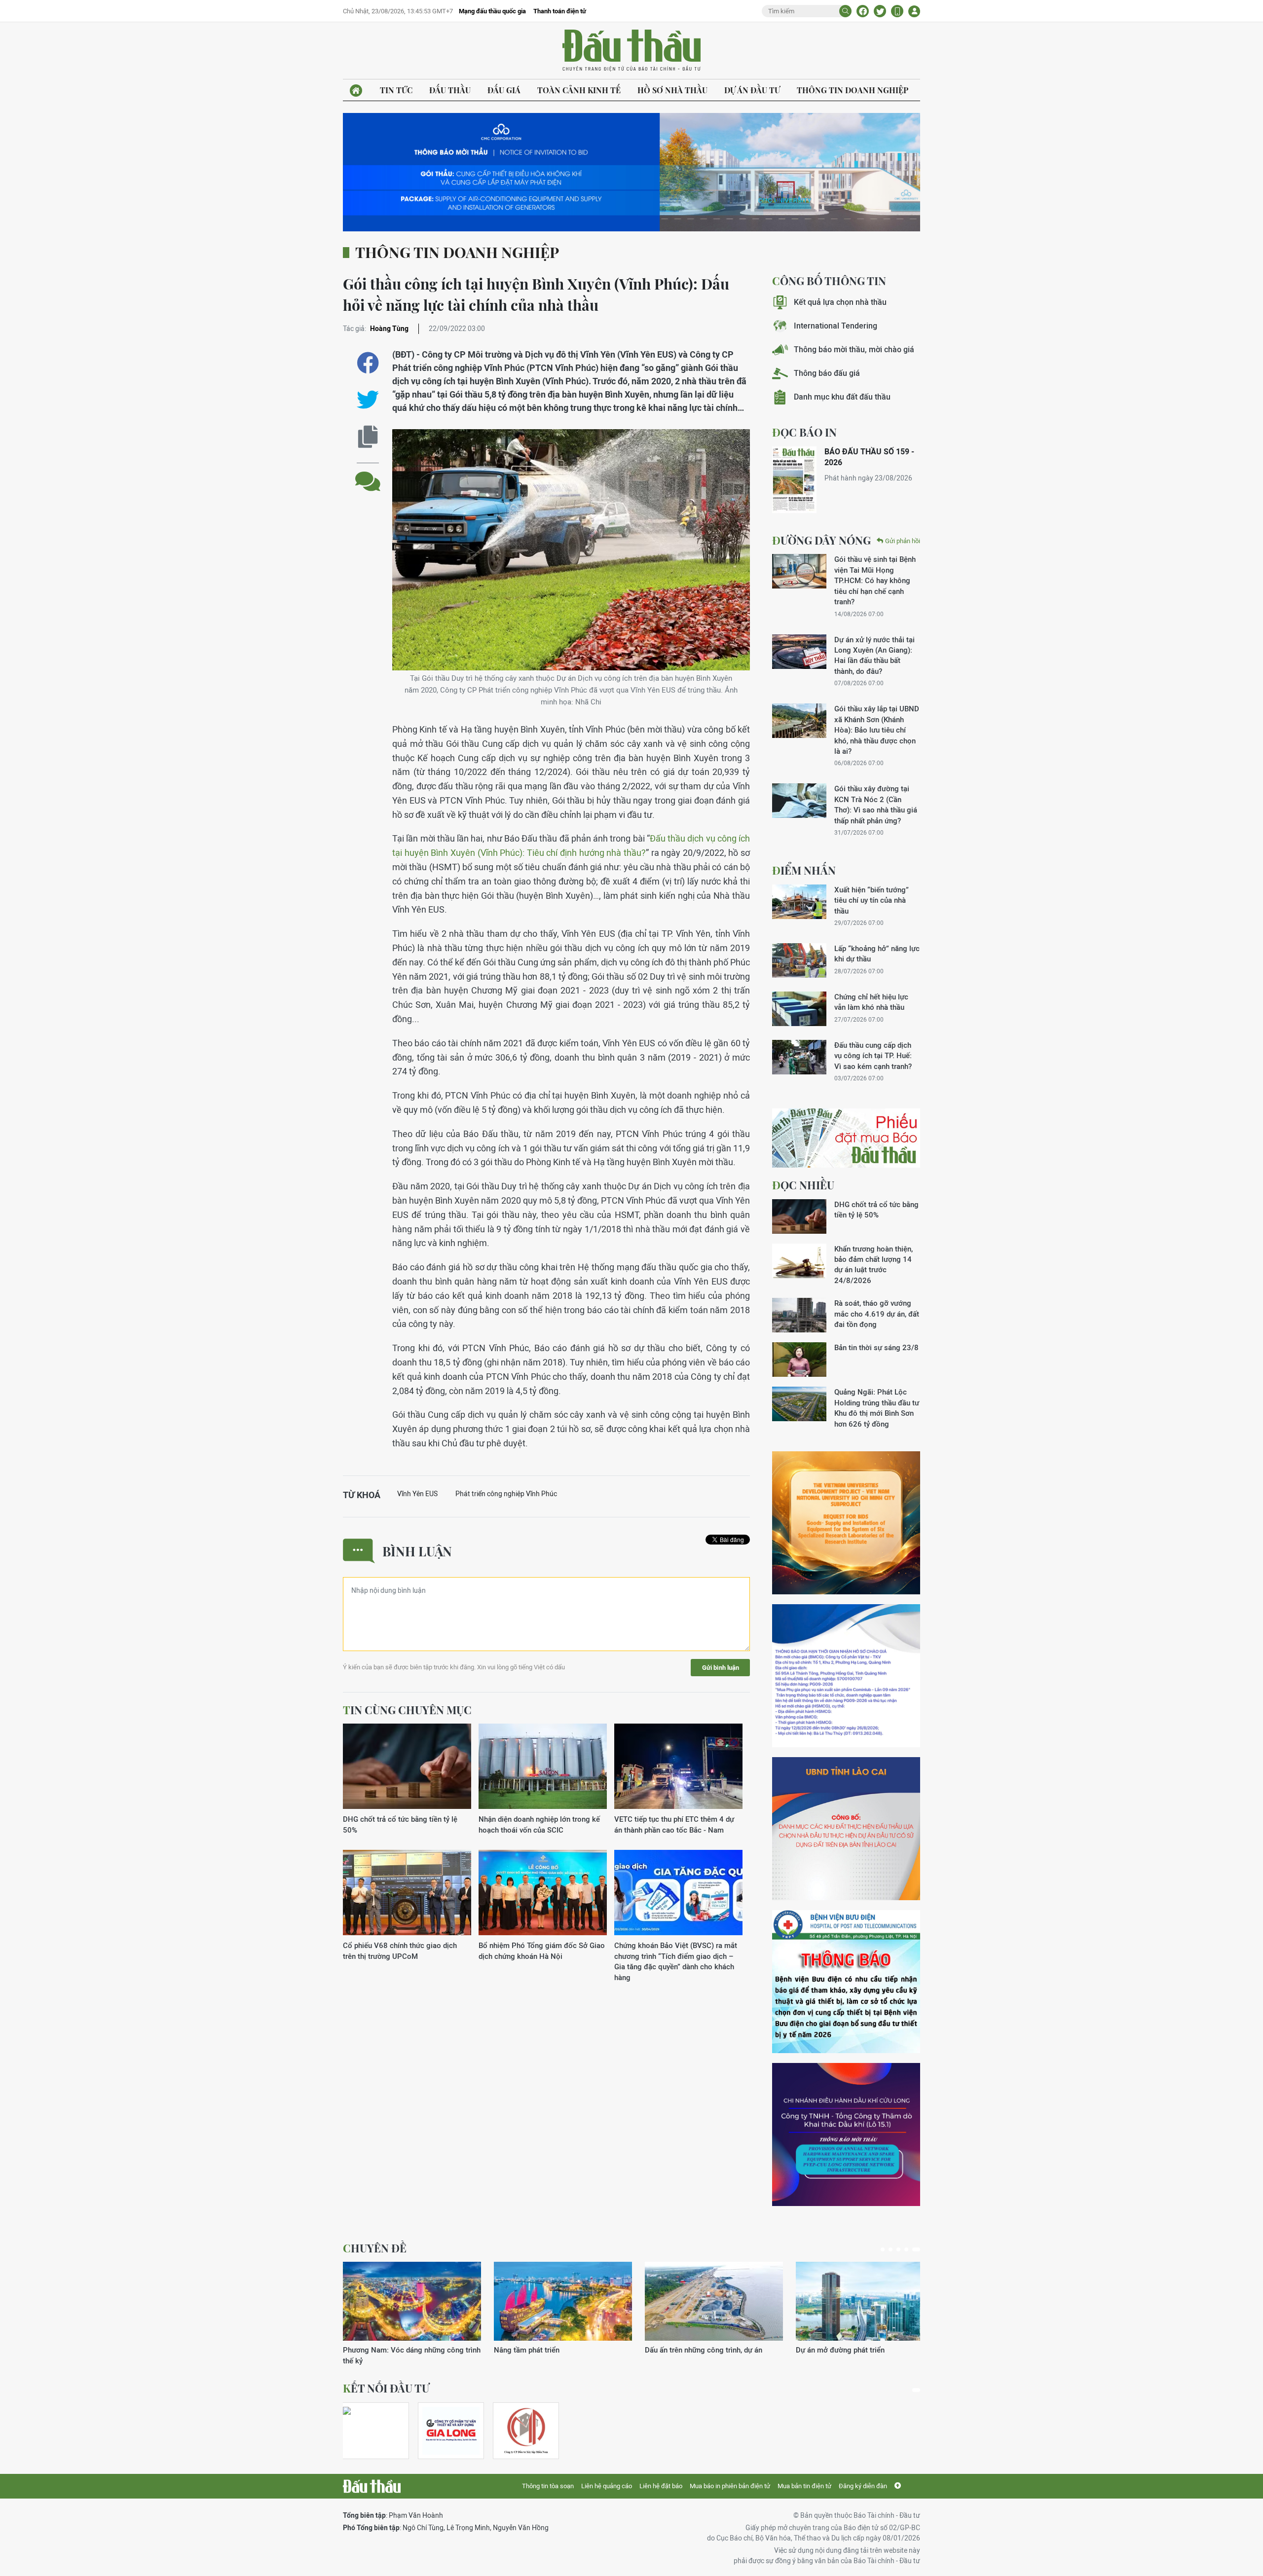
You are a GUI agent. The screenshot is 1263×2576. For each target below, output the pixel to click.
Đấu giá (504, 90)
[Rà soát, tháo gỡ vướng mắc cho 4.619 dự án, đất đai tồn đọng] (799, 1315)
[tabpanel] (412, 2308)
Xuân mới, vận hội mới (682, 2350)
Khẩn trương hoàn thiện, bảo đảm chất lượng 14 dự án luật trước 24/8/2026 (873, 1265)
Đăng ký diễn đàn (863, 2486)
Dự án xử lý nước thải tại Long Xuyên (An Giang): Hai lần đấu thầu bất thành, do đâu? (874, 655)
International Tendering (836, 326)
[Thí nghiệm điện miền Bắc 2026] (371, 2431)
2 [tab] (894, 2249)
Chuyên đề (375, 2248)
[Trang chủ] (356, 91)
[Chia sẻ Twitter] (880, 11)
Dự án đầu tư (752, 90)
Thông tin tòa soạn (548, 2486)
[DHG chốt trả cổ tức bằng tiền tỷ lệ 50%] (407, 1767)
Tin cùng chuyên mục (407, 1710)
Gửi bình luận (721, 1668)
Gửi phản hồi (903, 541)
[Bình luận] (368, 474)
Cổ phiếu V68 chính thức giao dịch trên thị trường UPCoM (400, 1950)
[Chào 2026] (865, 2301)
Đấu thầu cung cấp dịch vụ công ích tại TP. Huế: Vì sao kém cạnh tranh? (873, 1056)
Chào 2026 (814, 2350)
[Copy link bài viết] (368, 437)
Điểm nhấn (804, 870)
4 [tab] (910, 2249)
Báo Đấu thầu (631, 51)
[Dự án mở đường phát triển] (563, 2301)
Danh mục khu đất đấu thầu (842, 397)
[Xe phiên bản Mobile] (897, 11)
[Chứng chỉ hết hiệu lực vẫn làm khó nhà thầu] (799, 1009)
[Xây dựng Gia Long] (451, 2431)
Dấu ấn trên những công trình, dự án (402, 2350)
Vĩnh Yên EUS (417, 1494)
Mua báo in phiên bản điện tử (730, 2486)
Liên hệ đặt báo (661, 2486)
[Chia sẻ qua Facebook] (368, 363)
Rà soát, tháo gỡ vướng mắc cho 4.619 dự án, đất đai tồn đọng (877, 1314)
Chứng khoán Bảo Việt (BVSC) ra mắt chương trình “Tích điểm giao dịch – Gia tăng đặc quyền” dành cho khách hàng (676, 1961)
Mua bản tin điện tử (804, 2486)
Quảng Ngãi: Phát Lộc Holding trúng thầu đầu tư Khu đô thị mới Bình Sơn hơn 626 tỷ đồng (877, 1408)
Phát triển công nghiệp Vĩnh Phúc (506, 1494)
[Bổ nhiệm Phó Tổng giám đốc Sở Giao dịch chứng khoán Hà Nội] (543, 1893)
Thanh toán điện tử (560, 11)
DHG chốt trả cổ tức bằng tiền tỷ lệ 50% (400, 1824)
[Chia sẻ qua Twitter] (368, 400)
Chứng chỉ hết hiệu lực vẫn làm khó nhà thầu (871, 1002)
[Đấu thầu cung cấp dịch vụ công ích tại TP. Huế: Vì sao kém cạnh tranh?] (799, 1057)
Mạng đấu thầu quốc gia (492, 11)
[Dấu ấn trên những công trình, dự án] (412, 2301)
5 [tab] (918, 2249)
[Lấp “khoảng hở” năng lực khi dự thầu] (799, 960)
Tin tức (396, 90)
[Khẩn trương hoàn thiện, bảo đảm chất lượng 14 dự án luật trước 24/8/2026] (799, 1261)
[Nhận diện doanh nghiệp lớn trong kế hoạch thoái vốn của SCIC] (543, 1767)
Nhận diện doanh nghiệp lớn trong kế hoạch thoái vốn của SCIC (539, 1824)
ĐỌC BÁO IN (804, 432)
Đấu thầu (450, 90)
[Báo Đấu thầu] (372, 2486)
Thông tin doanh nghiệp (853, 90)
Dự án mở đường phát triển (538, 2350)
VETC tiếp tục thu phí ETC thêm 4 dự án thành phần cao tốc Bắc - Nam (674, 1824)
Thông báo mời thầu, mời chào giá (854, 350)
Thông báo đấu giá (827, 373)
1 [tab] (885, 2249)
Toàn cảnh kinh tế (579, 90)
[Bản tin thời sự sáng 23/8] (799, 1360)
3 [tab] (902, 2249)
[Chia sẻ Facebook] (863, 11)
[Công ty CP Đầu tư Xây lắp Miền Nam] (526, 2431)
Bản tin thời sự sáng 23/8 (876, 1347)
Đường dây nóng (821, 540)
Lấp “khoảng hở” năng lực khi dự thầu (877, 954)
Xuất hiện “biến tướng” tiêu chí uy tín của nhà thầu (872, 900)
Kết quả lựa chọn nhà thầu (840, 302)
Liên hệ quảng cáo (607, 2486)
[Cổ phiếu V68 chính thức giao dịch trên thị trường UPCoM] (407, 1893)
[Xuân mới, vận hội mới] (714, 2301)
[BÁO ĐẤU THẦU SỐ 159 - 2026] (794, 480)
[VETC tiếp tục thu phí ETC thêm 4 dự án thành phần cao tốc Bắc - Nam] (678, 1767)
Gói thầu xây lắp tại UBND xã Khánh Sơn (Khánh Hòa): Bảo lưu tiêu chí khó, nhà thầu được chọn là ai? (877, 730)
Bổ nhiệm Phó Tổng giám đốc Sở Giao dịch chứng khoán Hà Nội (542, 1950)
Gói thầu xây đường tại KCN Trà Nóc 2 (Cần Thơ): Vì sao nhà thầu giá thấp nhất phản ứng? (876, 804)
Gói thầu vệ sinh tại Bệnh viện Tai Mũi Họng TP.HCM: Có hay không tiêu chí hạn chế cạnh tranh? (875, 580)
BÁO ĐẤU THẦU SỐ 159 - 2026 (869, 457)
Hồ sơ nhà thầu (672, 90)
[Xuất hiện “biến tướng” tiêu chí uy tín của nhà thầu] (799, 902)
